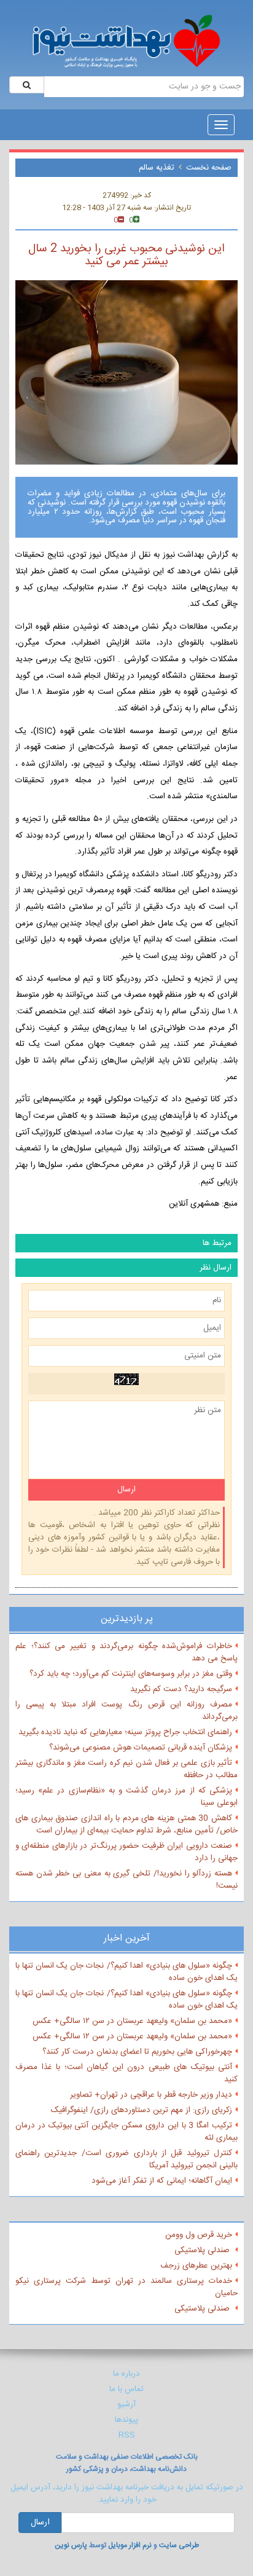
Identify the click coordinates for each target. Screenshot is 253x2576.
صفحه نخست (209, 168)
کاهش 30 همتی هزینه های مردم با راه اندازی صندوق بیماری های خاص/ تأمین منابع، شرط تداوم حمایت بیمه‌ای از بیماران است (126, 1824)
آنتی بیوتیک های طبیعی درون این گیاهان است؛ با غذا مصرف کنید (126, 2073)
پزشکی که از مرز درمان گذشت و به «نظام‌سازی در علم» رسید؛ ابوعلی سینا (126, 1797)
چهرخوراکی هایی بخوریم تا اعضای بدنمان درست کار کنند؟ (137, 2052)
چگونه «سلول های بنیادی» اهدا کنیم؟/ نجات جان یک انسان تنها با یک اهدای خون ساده (126, 1972)
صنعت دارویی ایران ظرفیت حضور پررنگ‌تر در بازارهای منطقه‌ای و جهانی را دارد (126, 1852)
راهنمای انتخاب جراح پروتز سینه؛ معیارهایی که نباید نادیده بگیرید (125, 1732)
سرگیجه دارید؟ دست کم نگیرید (181, 1689)
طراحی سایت (179, 2545)
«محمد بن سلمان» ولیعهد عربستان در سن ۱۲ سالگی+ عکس (132, 2021)
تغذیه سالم (157, 168)
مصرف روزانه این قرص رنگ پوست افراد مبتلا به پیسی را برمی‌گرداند (126, 1711)
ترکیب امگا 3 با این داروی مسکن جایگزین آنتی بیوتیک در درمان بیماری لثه (126, 2132)
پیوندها (126, 2420)
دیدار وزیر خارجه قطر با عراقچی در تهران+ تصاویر (151, 2095)
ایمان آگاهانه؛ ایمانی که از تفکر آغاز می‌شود (162, 2181)
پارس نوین (71, 2545)
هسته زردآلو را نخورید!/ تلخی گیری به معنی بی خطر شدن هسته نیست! (126, 1880)
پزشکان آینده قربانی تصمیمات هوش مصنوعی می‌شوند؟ (141, 1748)
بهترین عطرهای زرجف (196, 2266)
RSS (127, 2435)
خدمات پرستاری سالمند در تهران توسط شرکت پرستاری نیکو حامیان (126, 2287)
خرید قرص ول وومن (199, 2235)
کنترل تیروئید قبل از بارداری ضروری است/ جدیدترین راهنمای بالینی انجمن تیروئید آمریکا (126, 2159)
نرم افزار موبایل (130, 2545)
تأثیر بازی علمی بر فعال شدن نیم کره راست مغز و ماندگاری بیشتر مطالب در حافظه (126, 1769)
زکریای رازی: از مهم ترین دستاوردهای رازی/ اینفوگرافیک (142, 2110)
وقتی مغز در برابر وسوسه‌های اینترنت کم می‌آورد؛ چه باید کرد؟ (131, 1674)
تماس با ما (126, 2389)
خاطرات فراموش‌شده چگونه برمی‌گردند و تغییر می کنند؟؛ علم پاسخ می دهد (126, 1652)
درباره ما (126, 2374)
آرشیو (126, 2405)
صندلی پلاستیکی (203, 2250)
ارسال (40, 2523)
